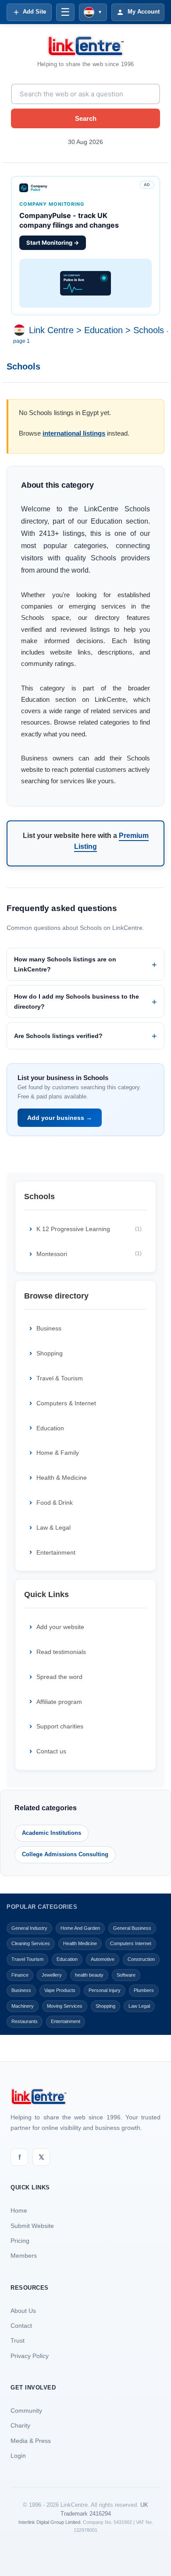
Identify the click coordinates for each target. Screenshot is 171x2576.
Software (126, 1975)
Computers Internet (131, 1943)
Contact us (51, 1751)
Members (24, 2256)
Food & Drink (55, 1503)
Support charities (60, 1726)
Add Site (34, 12)
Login (18, 2456)
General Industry (29, 1928)
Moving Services (65, 2006)
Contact (21, 2326)
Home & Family (58, 1453)
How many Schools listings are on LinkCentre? (65, 964)
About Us (23, 2311)
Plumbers (144, 1990)
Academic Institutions (52, 1833)
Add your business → (60, 1118)
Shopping (50, 1353)
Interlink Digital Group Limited (49, 2522)
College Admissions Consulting (65, 1854)
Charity (20, 2425)
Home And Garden (80, 1928)
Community (26, 2411)
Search (86, 118)
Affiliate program (59, 1702)
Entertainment (56, 1552)
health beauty (89, 1975)
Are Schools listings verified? (58, 1036)
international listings (74, 433)
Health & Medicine (62, 1478)
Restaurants (25, 2021)
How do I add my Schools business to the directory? (77, 1001)
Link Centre (51, 330)
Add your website (60, 1627)
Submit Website (32, 2226)
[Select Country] (21, 330)
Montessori (89, 1254)
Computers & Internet (66, 1403)
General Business (132, 1928)
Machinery (23, 2006)
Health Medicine (80, 1943)
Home (19, 2210)
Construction (141, 1959)
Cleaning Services (31, 1943)
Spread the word (59, 1677)
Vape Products (60, 1990)
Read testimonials (61, 1652)
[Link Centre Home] (85, 46)
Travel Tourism (27, 1959)
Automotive (103, 1959)
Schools (149, 330)
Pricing (20, 2241)
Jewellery (52, 1975)
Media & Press (31, 2441)
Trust (18, 2340)
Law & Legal (53, 1527)
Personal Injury (105, 1990)
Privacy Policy (30, 2356)
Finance (20, 1975)
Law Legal (139, 2006)
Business (49, 1328)
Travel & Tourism (60, 1378)
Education (103, 330)
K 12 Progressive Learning (89, 1229)
